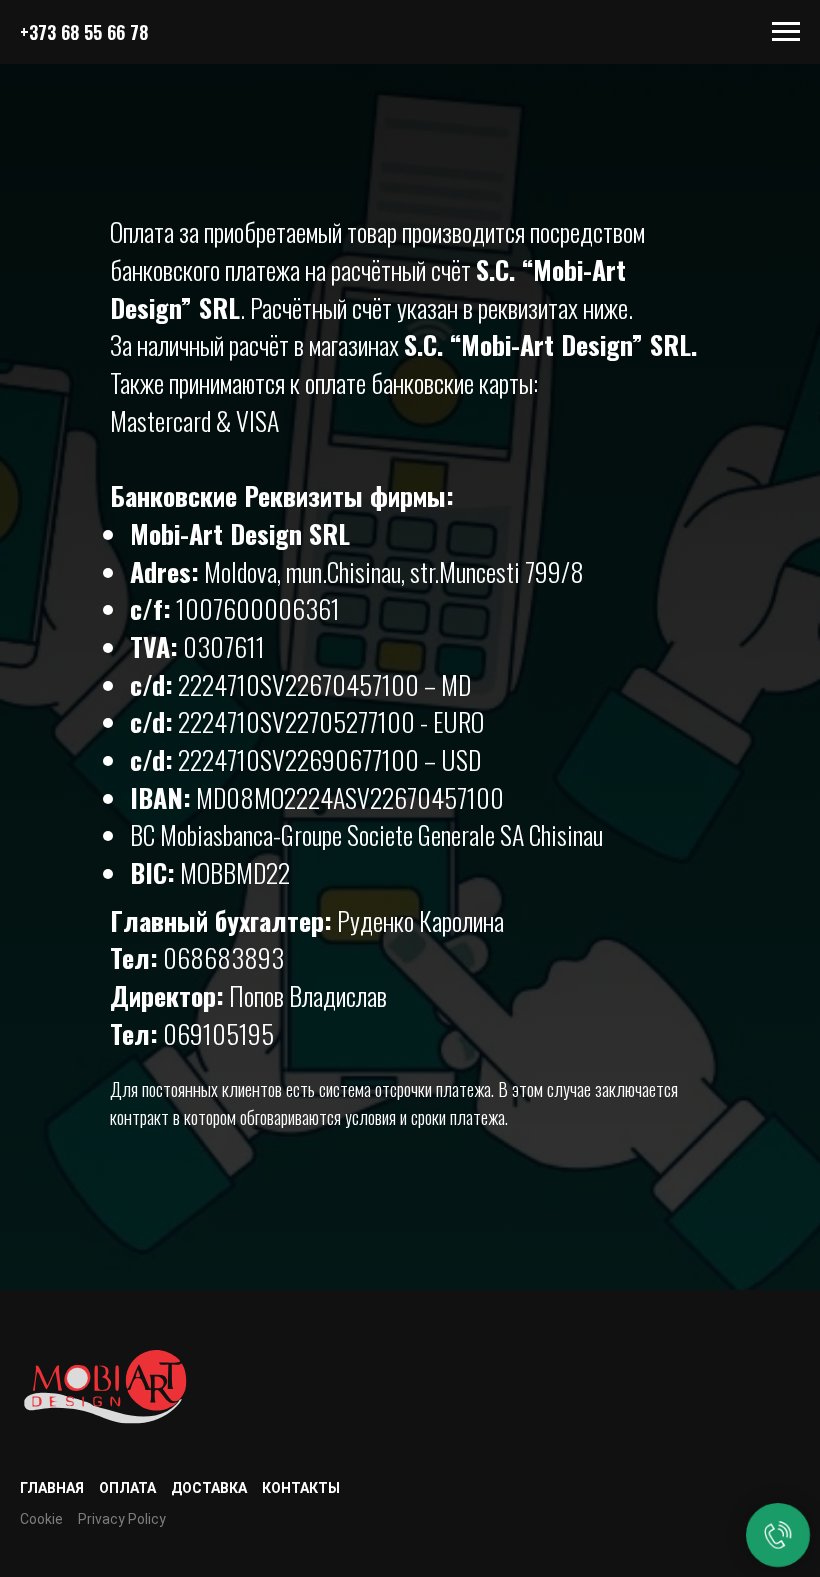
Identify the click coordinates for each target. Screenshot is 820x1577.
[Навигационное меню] (786, 32)
